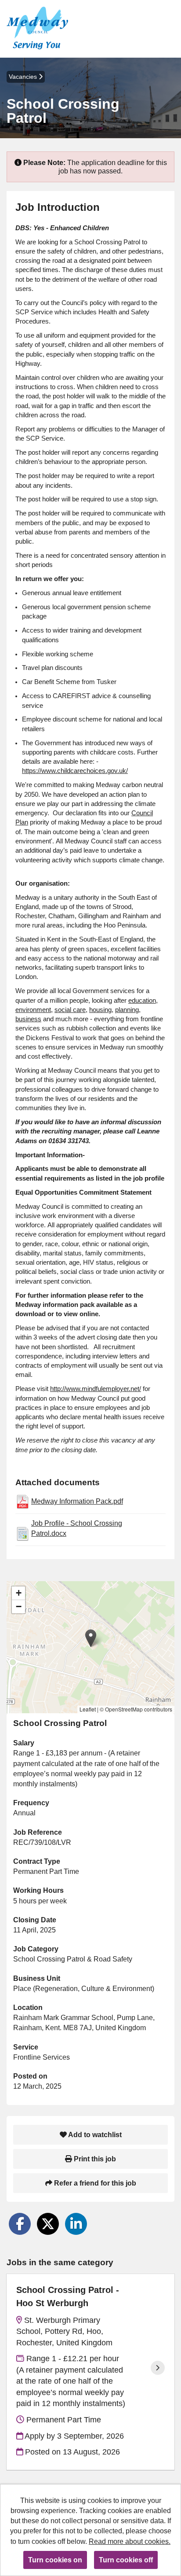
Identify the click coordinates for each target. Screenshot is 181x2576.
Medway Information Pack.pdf (77, 1501)
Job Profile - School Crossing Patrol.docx (77, 1528)
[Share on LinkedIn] (76, 2224)
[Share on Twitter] (48, 2224)
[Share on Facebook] (20, 2224)
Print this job (94, 2159)
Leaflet (88, 1709)
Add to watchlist (94, 2135)
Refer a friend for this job (94, 2183)
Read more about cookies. (130, 2541)
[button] (91, 1638)
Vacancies (24, 77)
